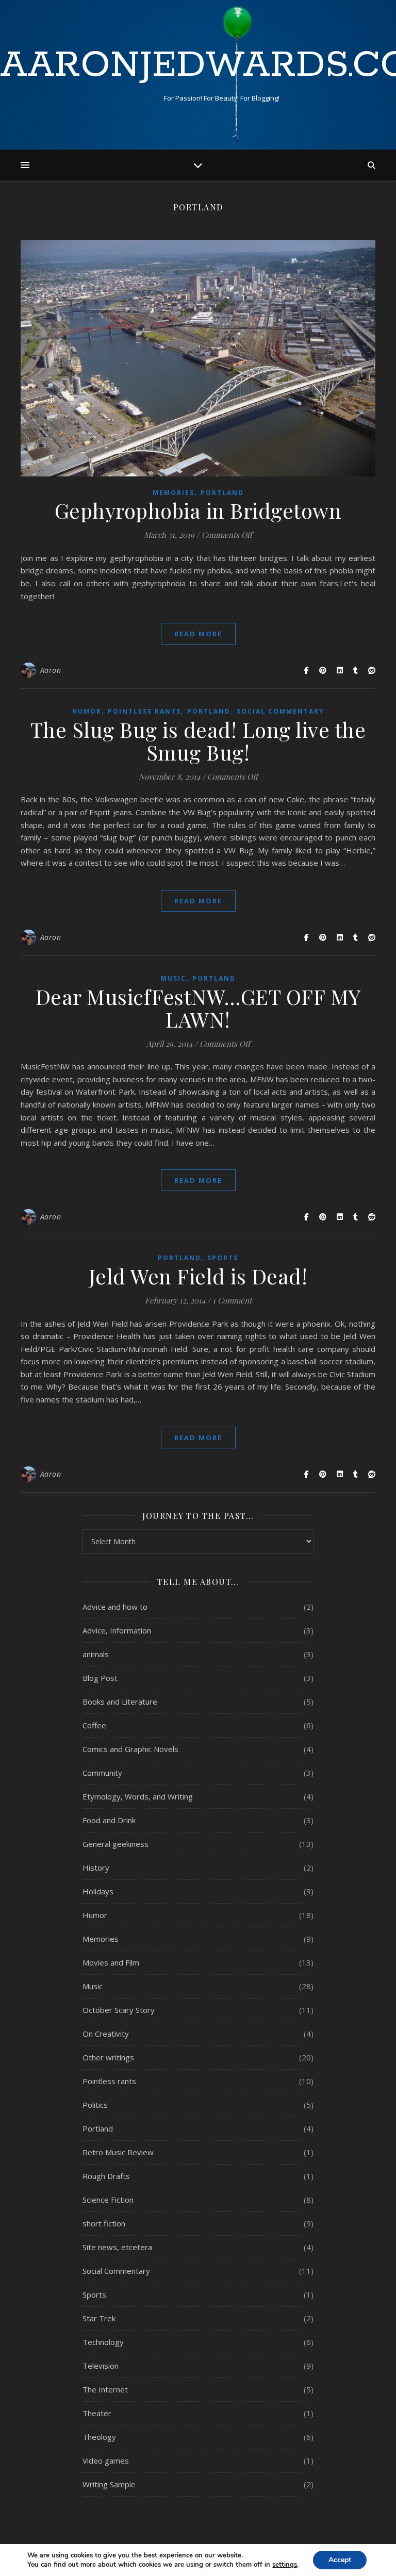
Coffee (94, 1725)
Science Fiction (108, 2200)
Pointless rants (144, 711)
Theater (97, 2413)
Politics (95, 2105)
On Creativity (106, 2034)
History (96, 1868)
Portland (222, 493)
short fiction (104, 2223)
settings (285, 2565)
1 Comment (232, 1300)
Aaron (51, 670)
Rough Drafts (106, 2176)
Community (102, 1773)
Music (174, 978)
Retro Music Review (118, 2152)
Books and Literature (120, 1702)
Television (101, 2366)
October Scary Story (119, 2010)
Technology (103, 2342)
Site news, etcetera (117, 2247)
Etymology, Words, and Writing (138, 1796)
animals (96, 1654)
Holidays (98, 1891)
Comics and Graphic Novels (130, 1749)
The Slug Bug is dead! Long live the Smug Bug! (198, 741)
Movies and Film (111, 1962)
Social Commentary (280, 711)
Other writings (108, 2057)
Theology (99, 2437)
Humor (87, 711)
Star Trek (99, 2318)
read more (198, 634)
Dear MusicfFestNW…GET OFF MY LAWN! (198, 1008)
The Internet (105, 2389)
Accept (340, 2560)
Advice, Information (117, 1630)
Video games (106, 2461)
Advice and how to (115, 1607)
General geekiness (115, 1844)
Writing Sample (109, 2484)
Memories (174, 493)
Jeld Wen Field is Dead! (198, 1276)
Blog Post (100, 1678)
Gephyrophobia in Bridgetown (198, 510)
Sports (223, 1258)
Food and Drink (109, 1820)
